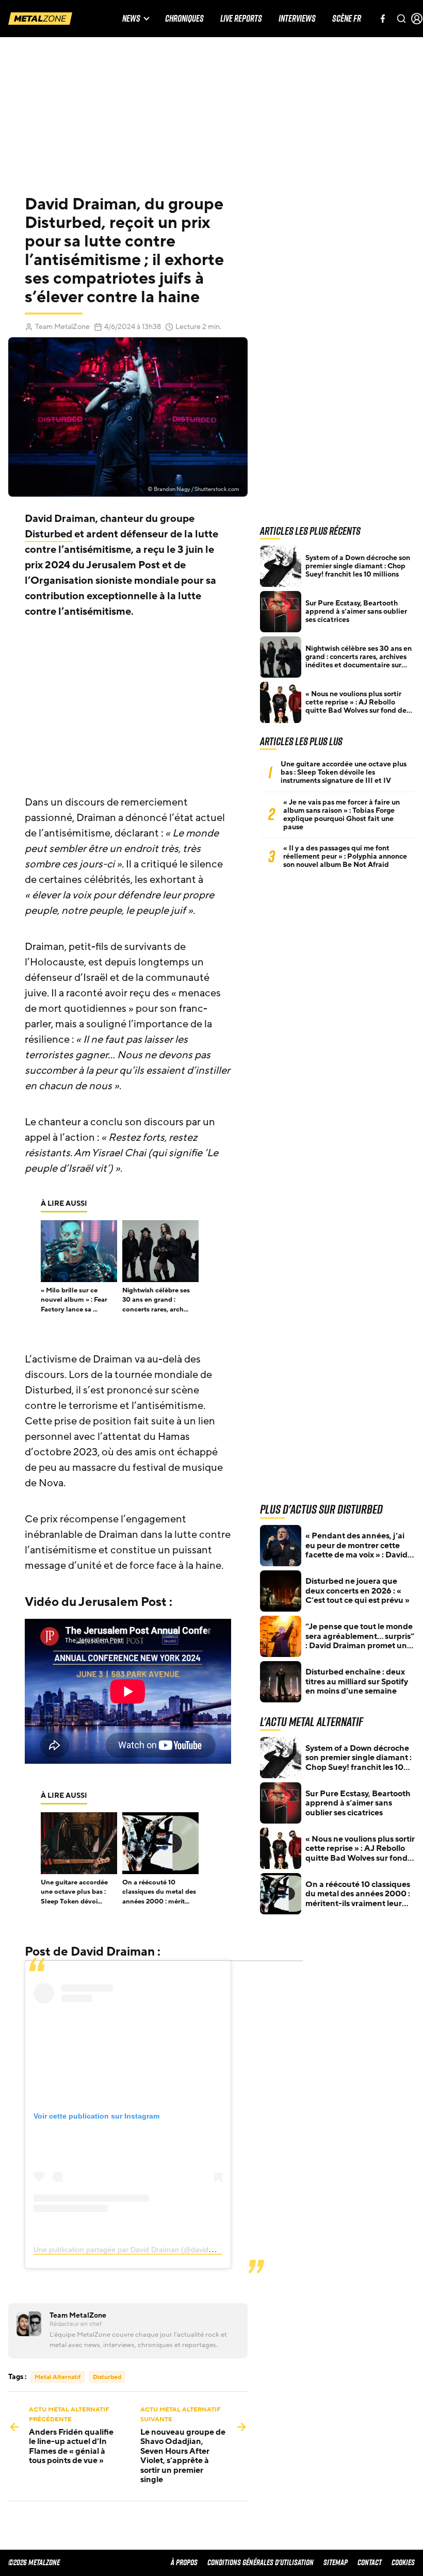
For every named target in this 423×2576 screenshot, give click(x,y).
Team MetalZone (62, 327)
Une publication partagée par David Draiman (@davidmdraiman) (139, 2250)
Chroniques (184, 19)
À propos (184, 2562)
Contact (370, 2562)
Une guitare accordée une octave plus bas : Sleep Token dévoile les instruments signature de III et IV (344, 773)
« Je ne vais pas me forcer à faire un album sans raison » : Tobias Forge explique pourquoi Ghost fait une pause (341, 815)
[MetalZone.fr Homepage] (40, 19)
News (131, 19)
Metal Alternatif (58, 2377)
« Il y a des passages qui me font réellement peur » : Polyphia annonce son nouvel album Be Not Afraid (345, 857)
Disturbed (48, 534)
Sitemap (336, 2562)
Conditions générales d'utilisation (261, 2562)
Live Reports (241, 19)
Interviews (297, 19)
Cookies (403, 2562)
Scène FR (347, 19)
